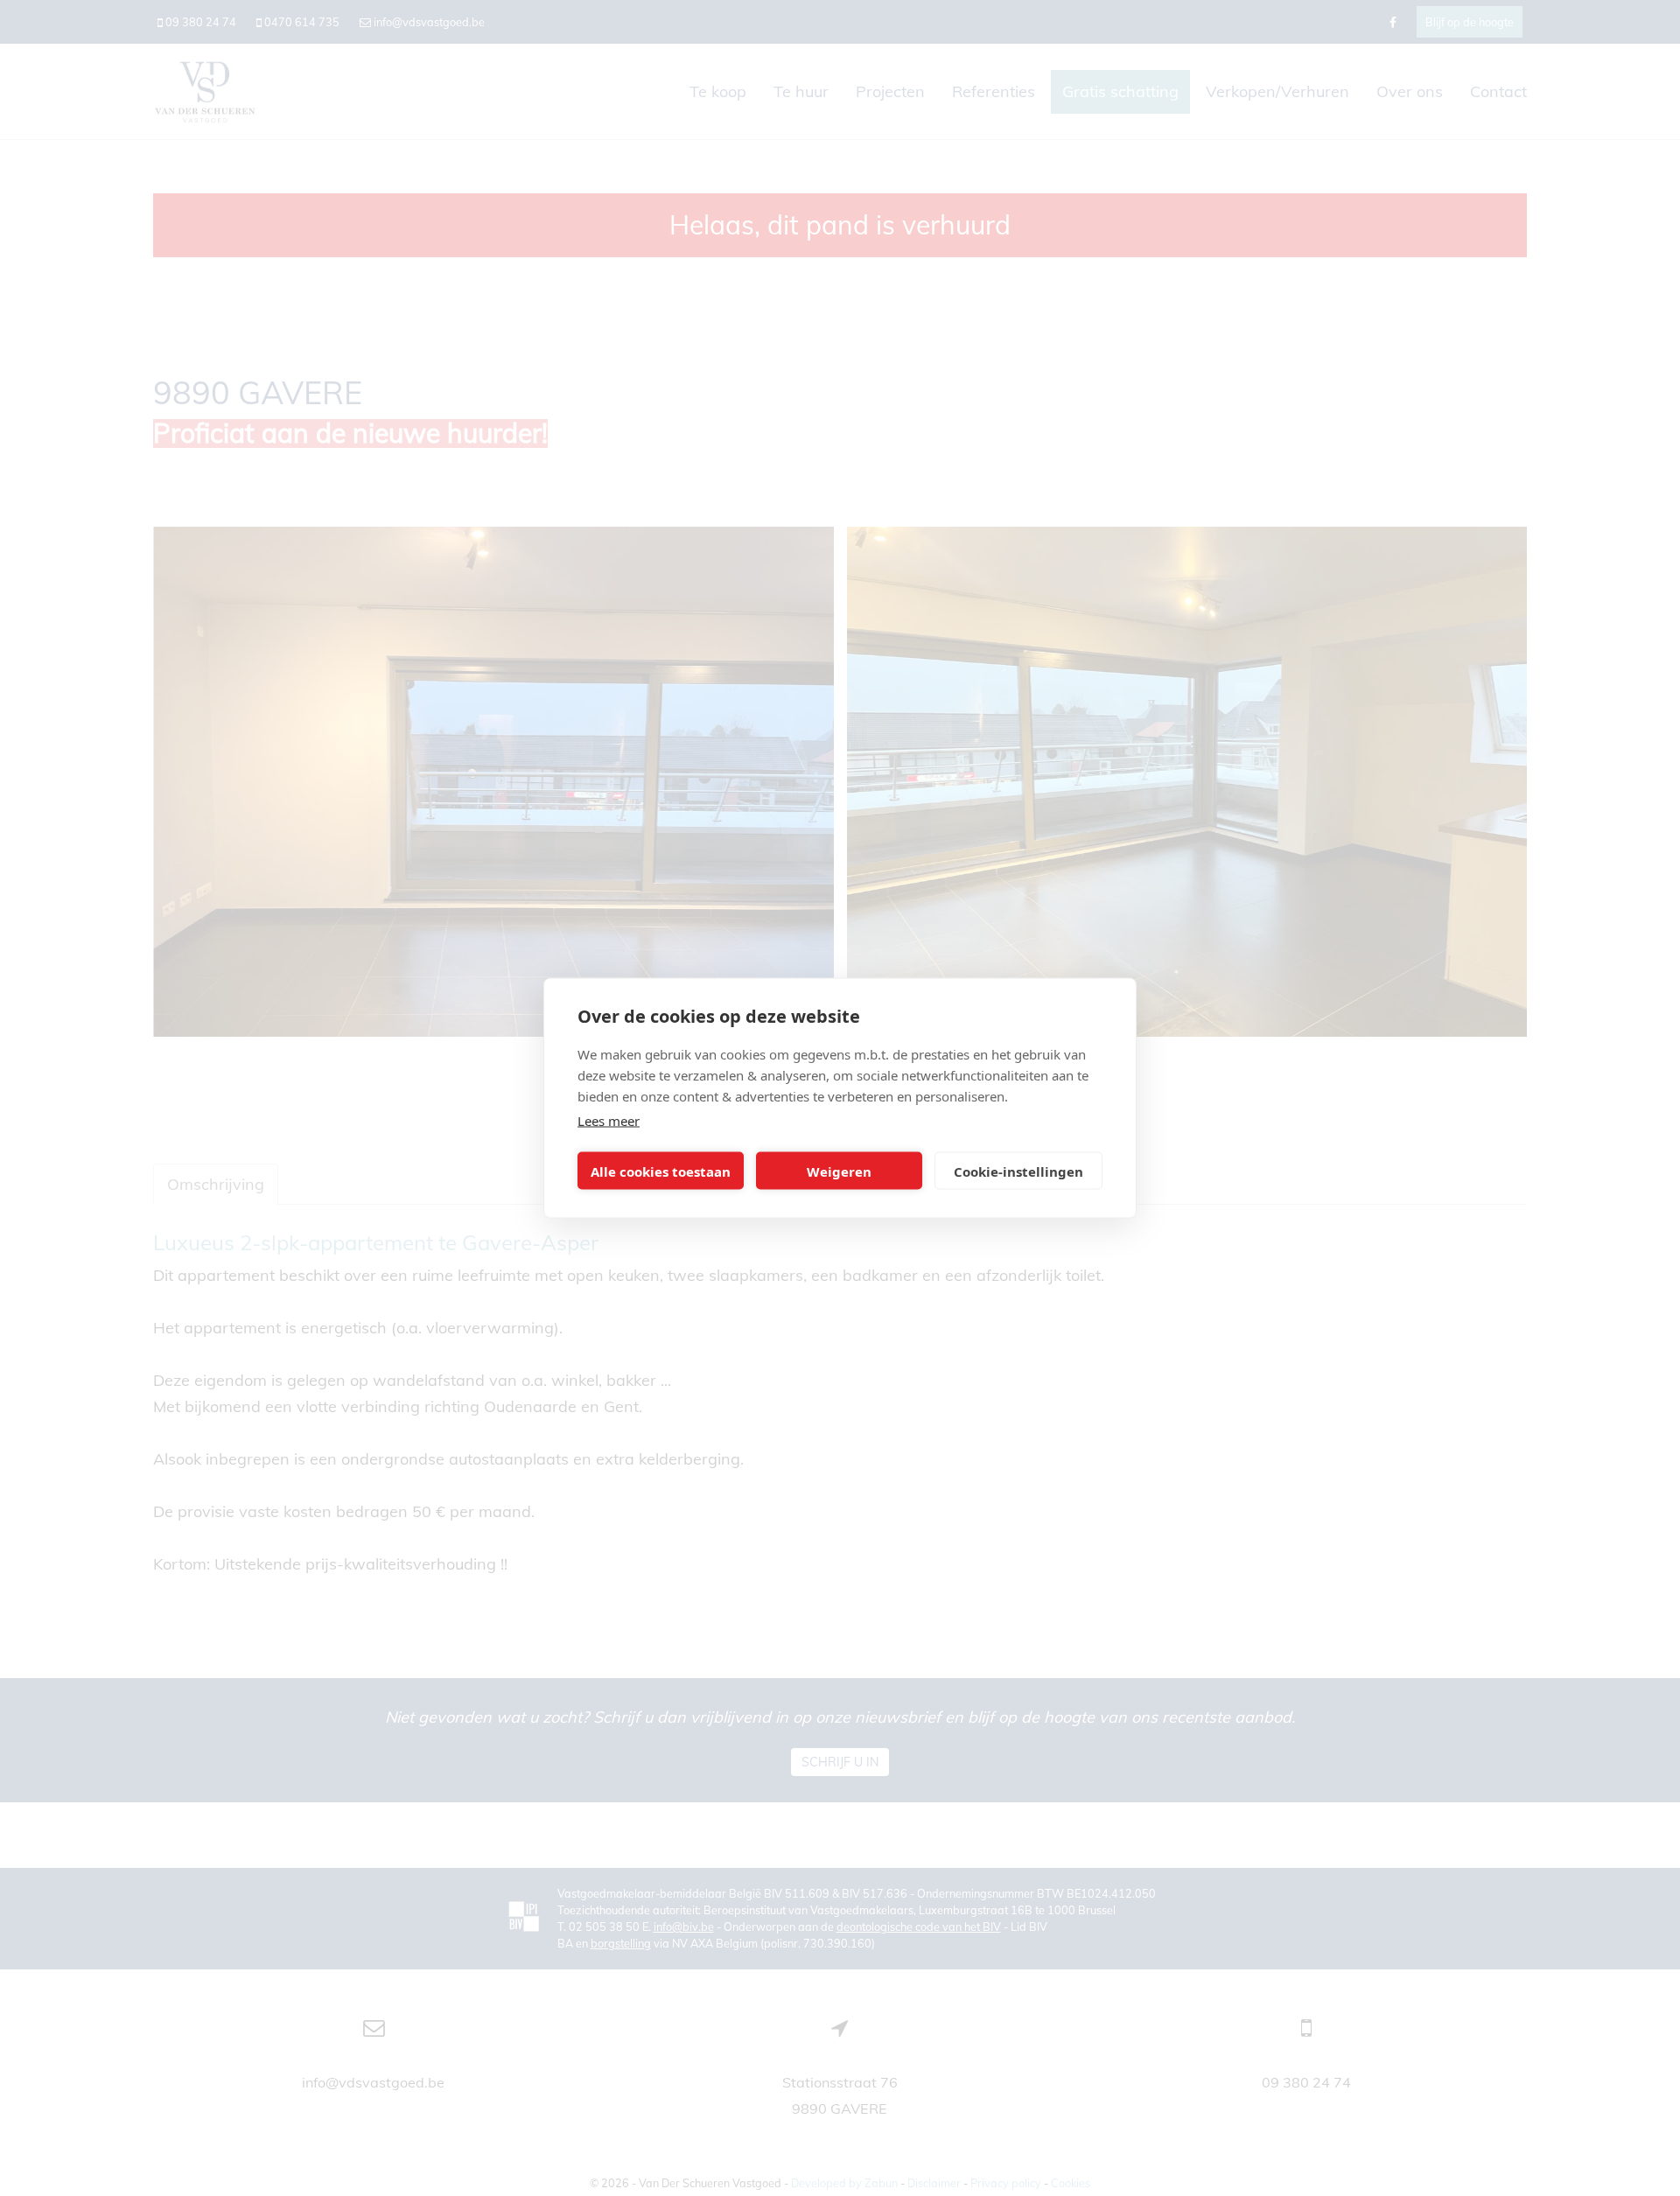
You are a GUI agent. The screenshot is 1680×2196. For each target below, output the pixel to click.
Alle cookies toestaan (661, 1171)
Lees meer (609, 1121)
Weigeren (839, 1171)
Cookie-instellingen (1018, 1171)
